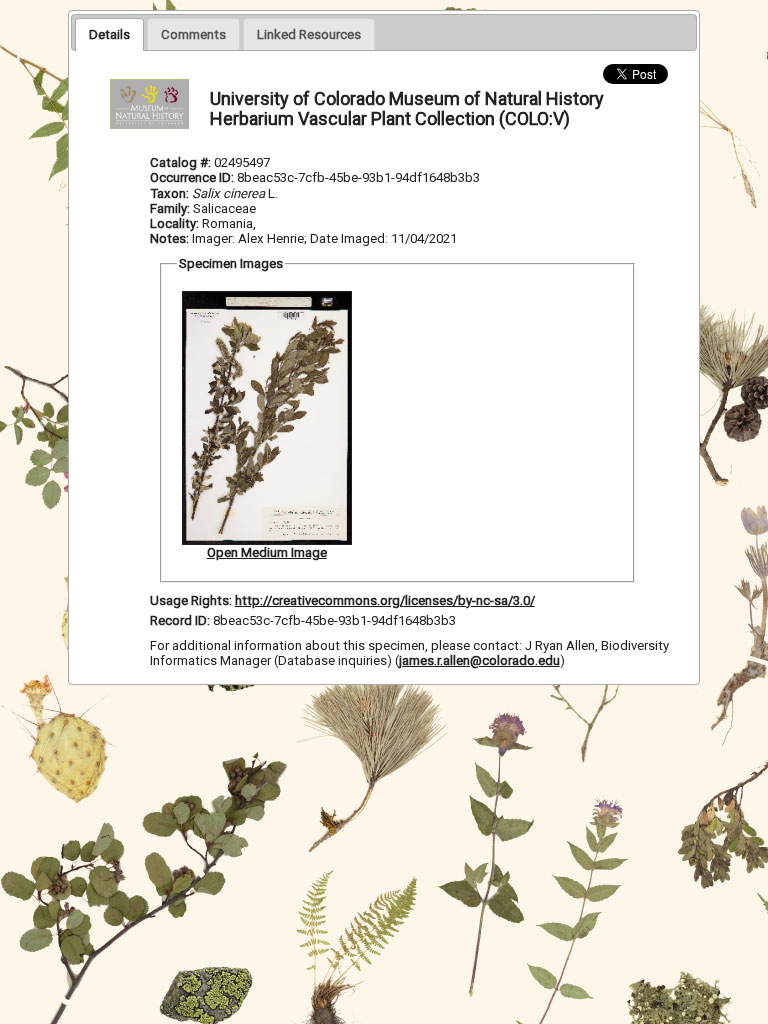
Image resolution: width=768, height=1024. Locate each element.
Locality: (174, 223)
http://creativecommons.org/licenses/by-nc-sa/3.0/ (385, 600)
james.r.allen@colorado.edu (479, 660)
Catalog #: (182, 162)
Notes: (169, 238)
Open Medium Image (267, 552)
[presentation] (109, 34)
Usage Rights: (191, 600)
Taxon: (169, 193)
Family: (170, 208)
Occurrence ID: (193, 177)
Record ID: (181, 620)
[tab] (109, 34)
